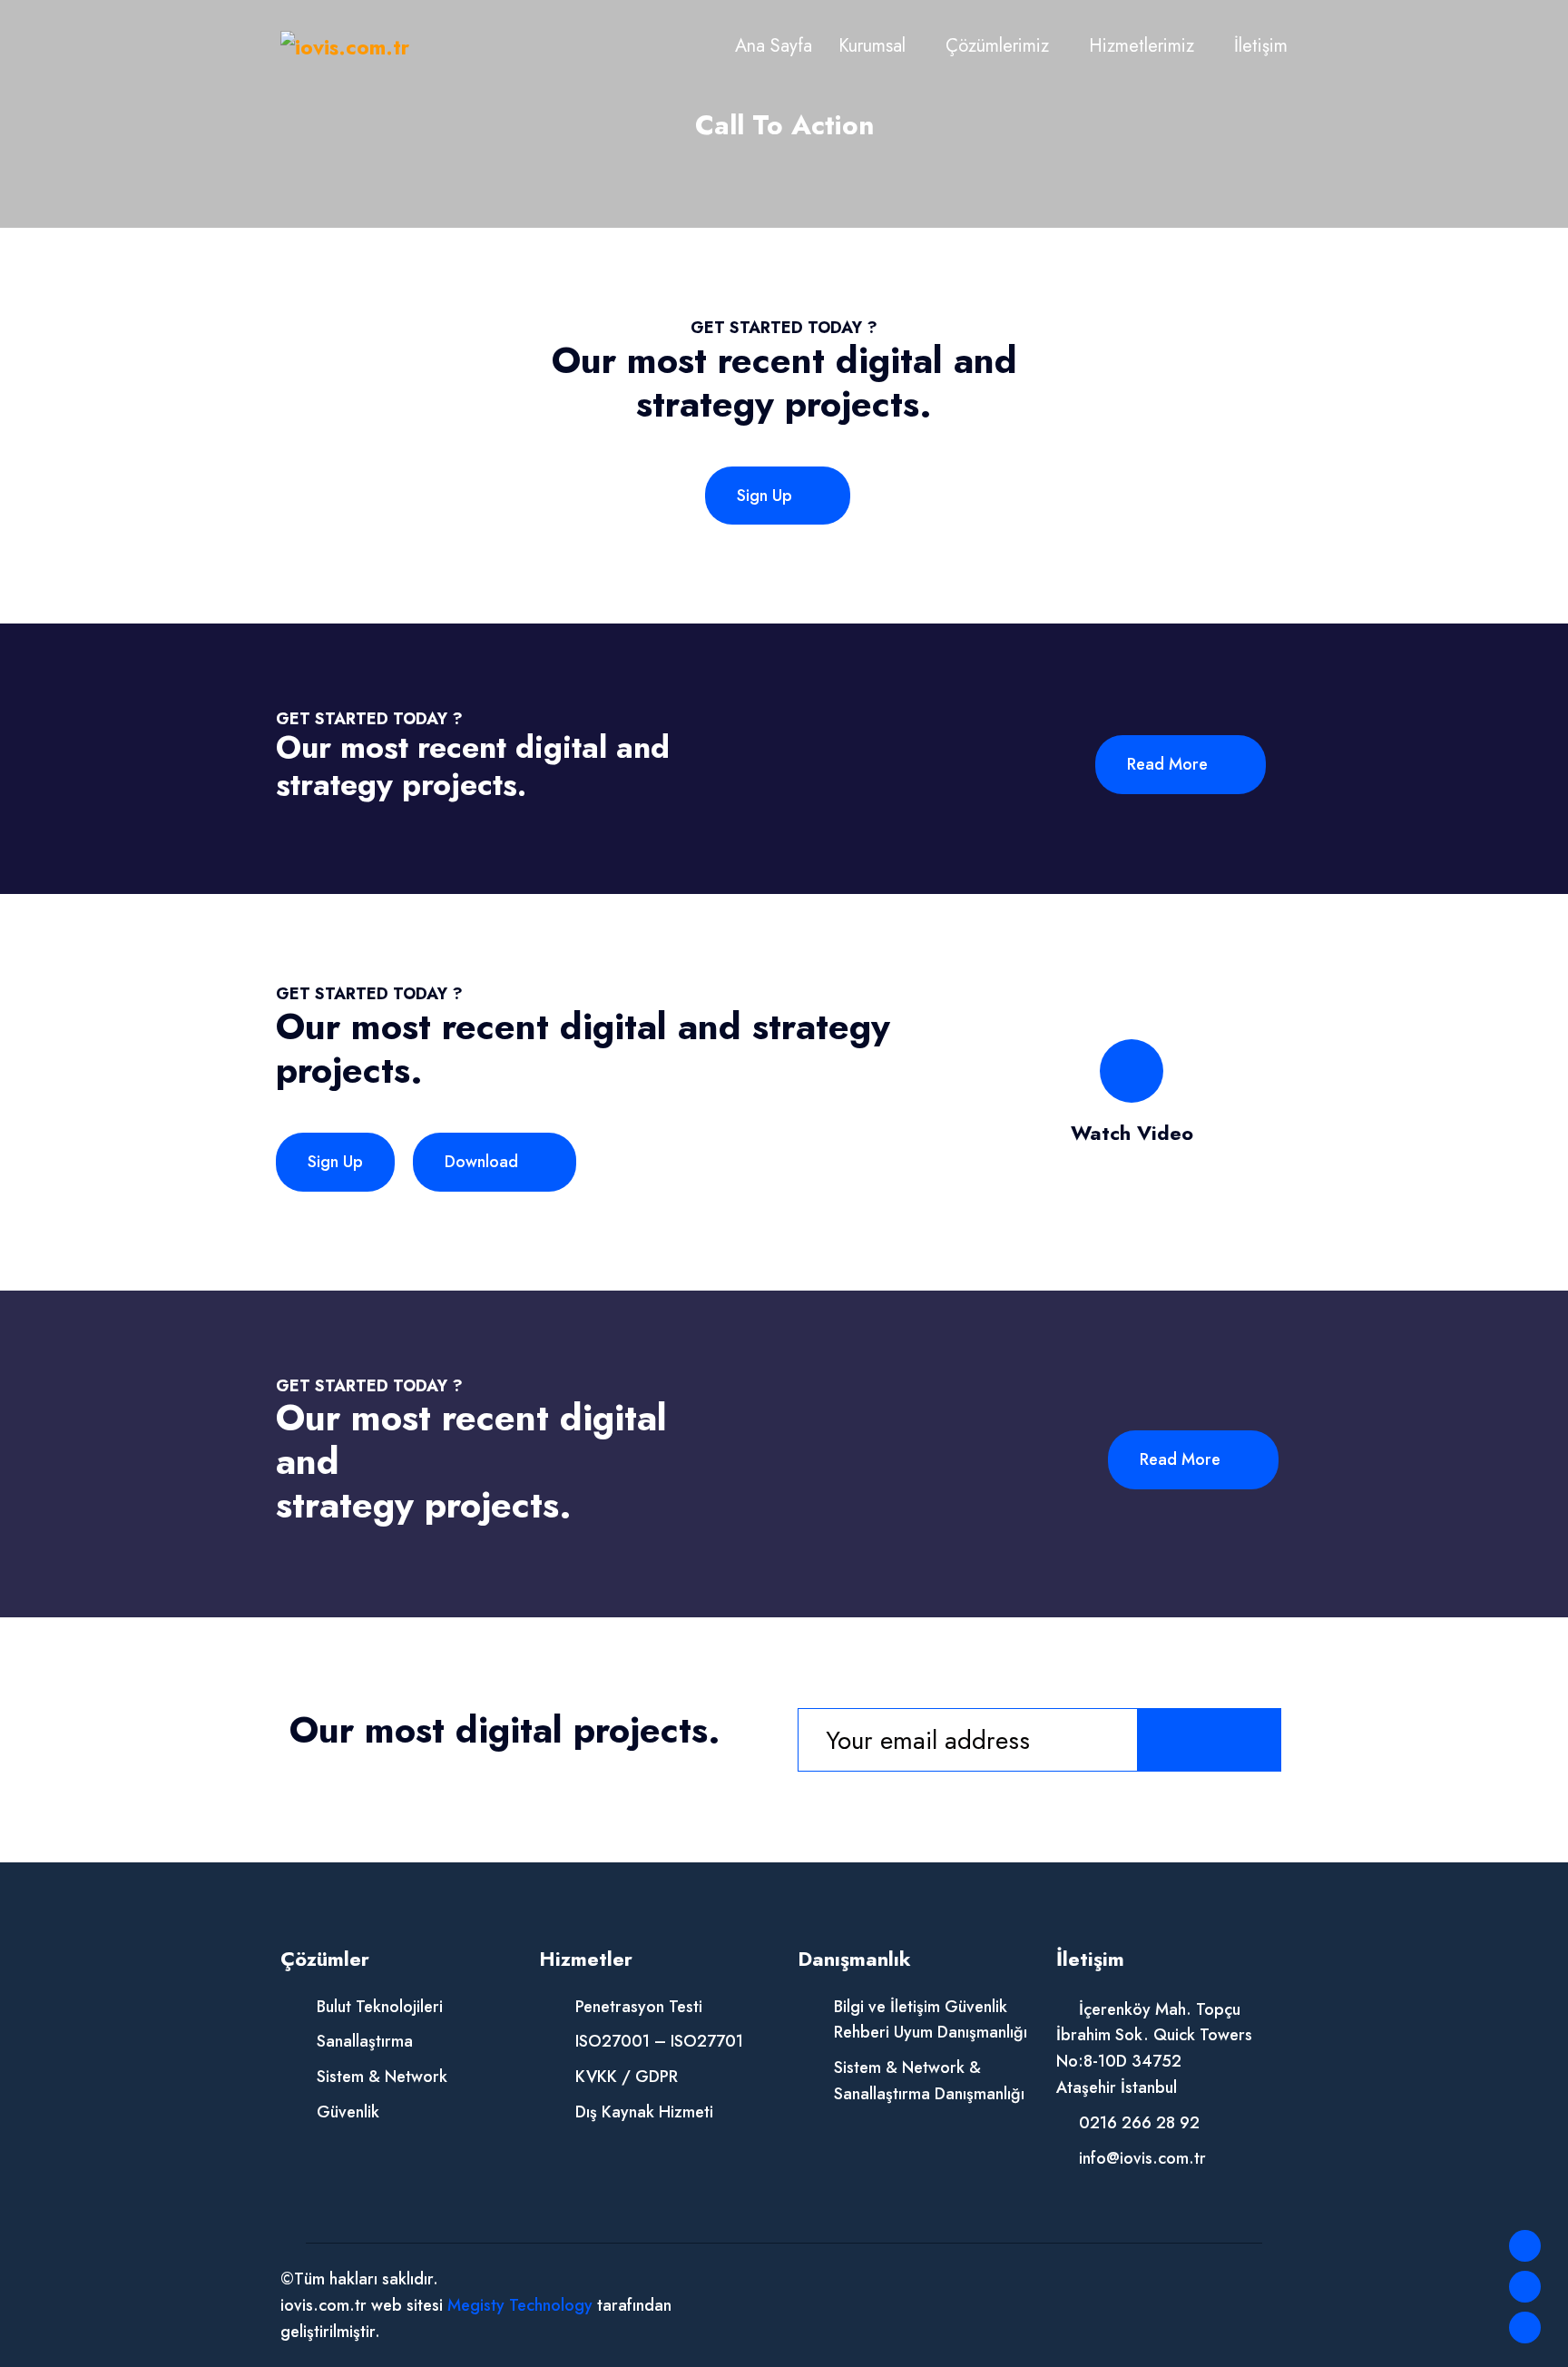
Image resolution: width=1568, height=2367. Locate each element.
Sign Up (767, 496)
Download (484, 1162)
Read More (1170, 764)
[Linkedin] (1525, 2246)
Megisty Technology (520, 2305)
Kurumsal (872, 46)
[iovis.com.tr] (345, 46)
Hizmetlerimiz (1142, 46)
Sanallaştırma (365, 2041)
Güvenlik (348, 2112)
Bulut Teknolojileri (380, 2007)
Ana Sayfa (774, 46)
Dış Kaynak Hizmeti (644, 2112)
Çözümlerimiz (997, 46)
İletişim (1261, 46)
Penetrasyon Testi (639, 2007)
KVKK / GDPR (627, 2077)
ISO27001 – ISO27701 (659, 2041)
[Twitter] (1525, 2287)
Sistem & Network (382, 2077)
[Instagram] (1525, 2328)
